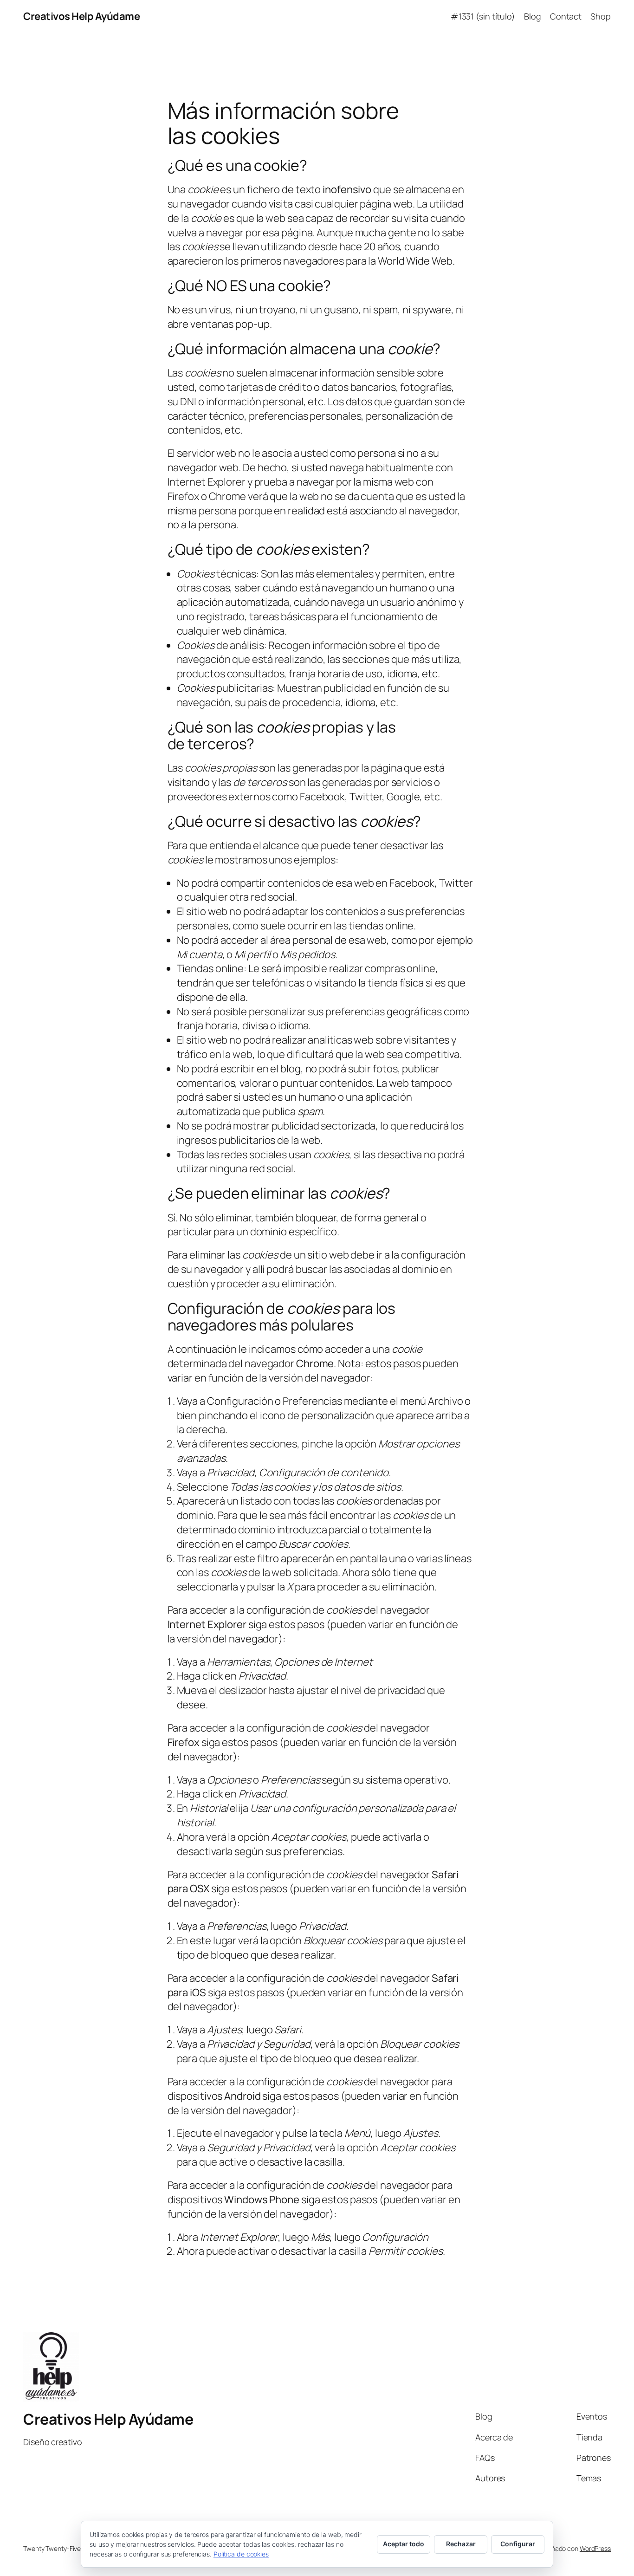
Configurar (518, 2544)
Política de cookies (241, 2554)
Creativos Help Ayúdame (81, 16)
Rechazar (461, 2544)
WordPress (595, 2548)
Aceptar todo (404, 2544)
